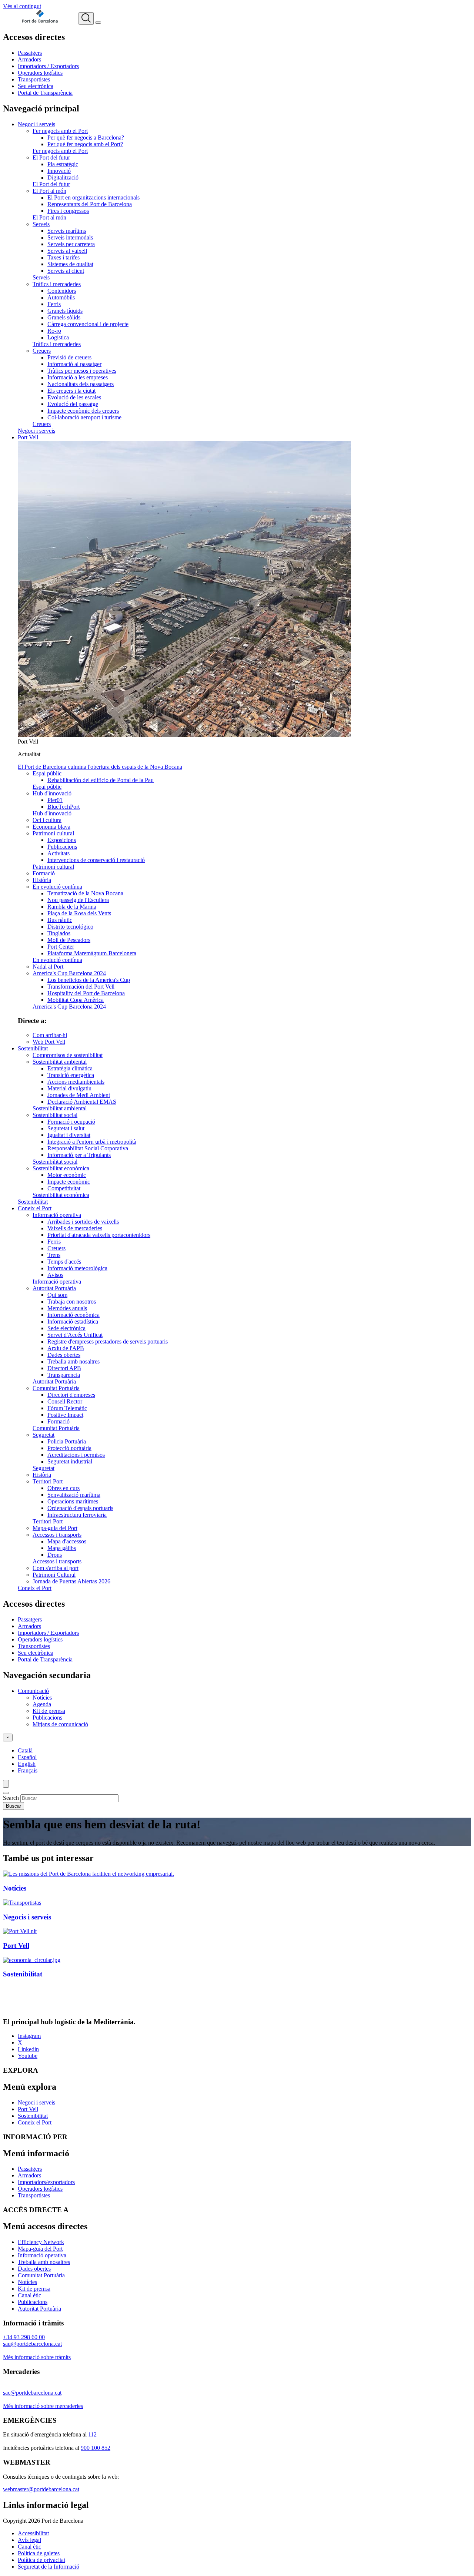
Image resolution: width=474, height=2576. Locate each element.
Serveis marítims (67, 231)
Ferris (54, 304)
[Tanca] (6, 1793)
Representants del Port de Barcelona (90, 204)
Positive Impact (65, 1415)
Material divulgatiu (69, 1088)
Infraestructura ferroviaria (77, 1515)
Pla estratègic (63, 164)
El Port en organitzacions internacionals (94, 197)
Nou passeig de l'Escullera (78, 900)
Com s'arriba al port (56, 1568)
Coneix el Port (35, 1208)
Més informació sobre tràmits (37, 2357)
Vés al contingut (22, 6)
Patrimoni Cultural (54, 1575)
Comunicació (33, 1691)
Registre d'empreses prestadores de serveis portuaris (108, 1341)
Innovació (59, 171)
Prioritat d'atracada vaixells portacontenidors (99, 1235)
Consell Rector (65, 1401)
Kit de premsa (49, 1711)
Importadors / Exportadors (48, 66)
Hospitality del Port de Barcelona (86, 993)
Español (27, 1757)
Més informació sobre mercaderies (43, 2406)
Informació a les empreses (78, 377)
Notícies (42, 1698)
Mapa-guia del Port (55, 1528)
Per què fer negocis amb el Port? (85, 144)
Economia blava (51, 827)
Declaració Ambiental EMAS (82, 1102)
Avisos (55, 1275)
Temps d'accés (64, 1262)
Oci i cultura (47, 820)
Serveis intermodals (70, 237)
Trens (54, 1255)
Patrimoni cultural (53, 833)
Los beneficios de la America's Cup (89, 980)
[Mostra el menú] (98, 23)
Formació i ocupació (71, 1122)
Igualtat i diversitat (69, 1135)
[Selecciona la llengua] (8, 1738)
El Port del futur (51, 157)
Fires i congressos (68, 211)
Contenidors (62, 291)
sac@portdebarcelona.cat (32, 2393)
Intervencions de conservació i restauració (96, 860)
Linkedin (28, 2049)
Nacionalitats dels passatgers (81, 384)
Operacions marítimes (73, 1501)
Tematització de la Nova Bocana (85, 893)
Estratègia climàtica (70, 1068)
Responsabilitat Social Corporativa (88, 1148)
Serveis (41, 224)
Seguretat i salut (66, 1128)
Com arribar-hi (50, 1035)
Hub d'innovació (52, 793)
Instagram (29, 2036)
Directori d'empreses (71, 1395)
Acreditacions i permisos (76, 1455)
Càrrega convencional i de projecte (88, 324)
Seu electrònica (36, 86)
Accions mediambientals (76, 1082)
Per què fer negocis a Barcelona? (86, 137)
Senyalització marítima (74, 1495)
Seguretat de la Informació (49, 2567)
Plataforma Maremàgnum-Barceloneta (92, 953)
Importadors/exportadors (46, 2182)
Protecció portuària (69, 1448)
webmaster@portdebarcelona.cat (41, 2489)
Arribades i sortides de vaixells (83, 1222)
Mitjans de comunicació (60, 1724)
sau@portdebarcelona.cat (32, 2344)
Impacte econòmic (69, 1182)
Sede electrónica (66, 1328)
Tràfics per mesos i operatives (82, 371)
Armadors (29, 59)
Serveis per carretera (71, 244)
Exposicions (62, 840)
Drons (55, 1555)
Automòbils (61, 297)
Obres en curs (64, 1488)
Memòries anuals (67, 1308)
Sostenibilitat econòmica (61, 1168)
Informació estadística (73, 1321)
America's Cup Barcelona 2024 (69, 973)
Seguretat (44, 1435)
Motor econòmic (67, 1175)
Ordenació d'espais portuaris (80, 1508)
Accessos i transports (57, 1535)
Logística (58, 337)
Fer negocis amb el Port (60, 131)
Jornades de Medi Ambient (79, 1095)
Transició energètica (71, 1075)
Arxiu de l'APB (66, 1348)
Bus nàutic (60, 920)
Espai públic (47, 773)
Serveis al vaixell (67, 251)
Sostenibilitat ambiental (60, 1062)
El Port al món (49, 191)
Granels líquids (65, 311)
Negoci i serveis (36, 124)
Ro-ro (54, 331)
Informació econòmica (74, 1315)
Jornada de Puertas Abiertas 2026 (71, 1581)
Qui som (57, 1295)
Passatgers (30, 53)
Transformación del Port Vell (81, 987)
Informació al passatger (74, 364)
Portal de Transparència (45, 93)
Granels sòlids (64, 317)
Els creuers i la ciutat (71, 391)
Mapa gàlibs (62, 1548)
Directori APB (64, 1368)
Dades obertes (64, 1355)
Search (11, 1798)
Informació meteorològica (77, 1268)
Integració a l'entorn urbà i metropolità (92, 1142)
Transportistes (34, 79)
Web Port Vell (49, 1042)
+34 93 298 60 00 (24, 2337)
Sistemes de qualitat (70, 264)
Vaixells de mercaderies (75, 1228)
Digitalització (63, 177)
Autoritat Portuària (54, 1288)
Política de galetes (39, 2553)
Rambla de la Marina (72, 907)
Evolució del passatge (73, 404)
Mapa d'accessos (67, 1541)
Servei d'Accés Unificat (75, 1335)
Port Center (61, 947)
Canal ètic (29, 2295)
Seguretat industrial (70, 1461)
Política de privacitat (41, 2560)
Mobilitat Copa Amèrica (76, 1000)
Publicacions (62, 847)
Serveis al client (66, 271)
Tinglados (59, 933)
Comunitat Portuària (56, 1388)
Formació (44, 873)
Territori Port (48, 1481)
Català (25, 1750)
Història (42, 880)
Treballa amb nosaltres (74, 1361)
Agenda (42, 1704)
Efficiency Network (41, 2242)
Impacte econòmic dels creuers (83, 411)
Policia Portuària (67, 1441)
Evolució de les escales (74, 397)
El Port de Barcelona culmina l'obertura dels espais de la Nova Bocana (100, 767)
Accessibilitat (33, 2533)
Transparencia (64, 1375)
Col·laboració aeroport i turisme (84, 417)
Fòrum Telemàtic (67, 1408)
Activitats (59, 853)
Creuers (42, 351)
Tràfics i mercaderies (57, 284)
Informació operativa (57, 1215)
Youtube (28, 2056)
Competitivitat (64, 1188)
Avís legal (29, 2540)
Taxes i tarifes (64, 257)
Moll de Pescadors (69, 940)
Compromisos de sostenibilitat (68, 1055)
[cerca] (86, 19)
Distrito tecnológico (70, 927)
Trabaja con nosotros (72, 1302)
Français (28, 1770)
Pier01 (55, 800)
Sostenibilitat (33, 1048)
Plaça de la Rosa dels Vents (79, 913)
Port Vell (28, 437)
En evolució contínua (57, 887)
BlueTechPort (64, 807)
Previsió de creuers (69, 357)
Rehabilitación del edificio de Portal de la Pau (101, 780)
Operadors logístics (40, 73)
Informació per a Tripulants (79, 1155)
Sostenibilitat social (55, 1115)
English (27, 1764)
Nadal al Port (48, 967)
